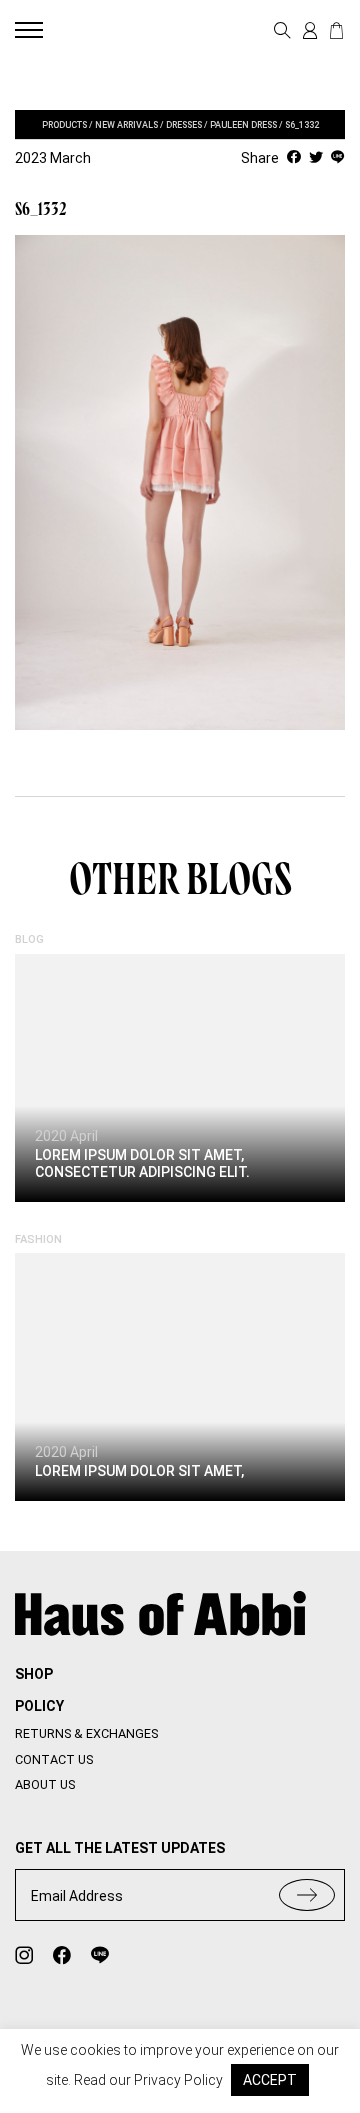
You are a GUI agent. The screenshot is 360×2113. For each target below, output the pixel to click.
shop (34, 1674)
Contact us (54, 1759)
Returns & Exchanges (86, 1733)
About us (45, 1784)
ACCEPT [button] (270, 2080)
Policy (39, 1706)
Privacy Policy (178, 2080)
